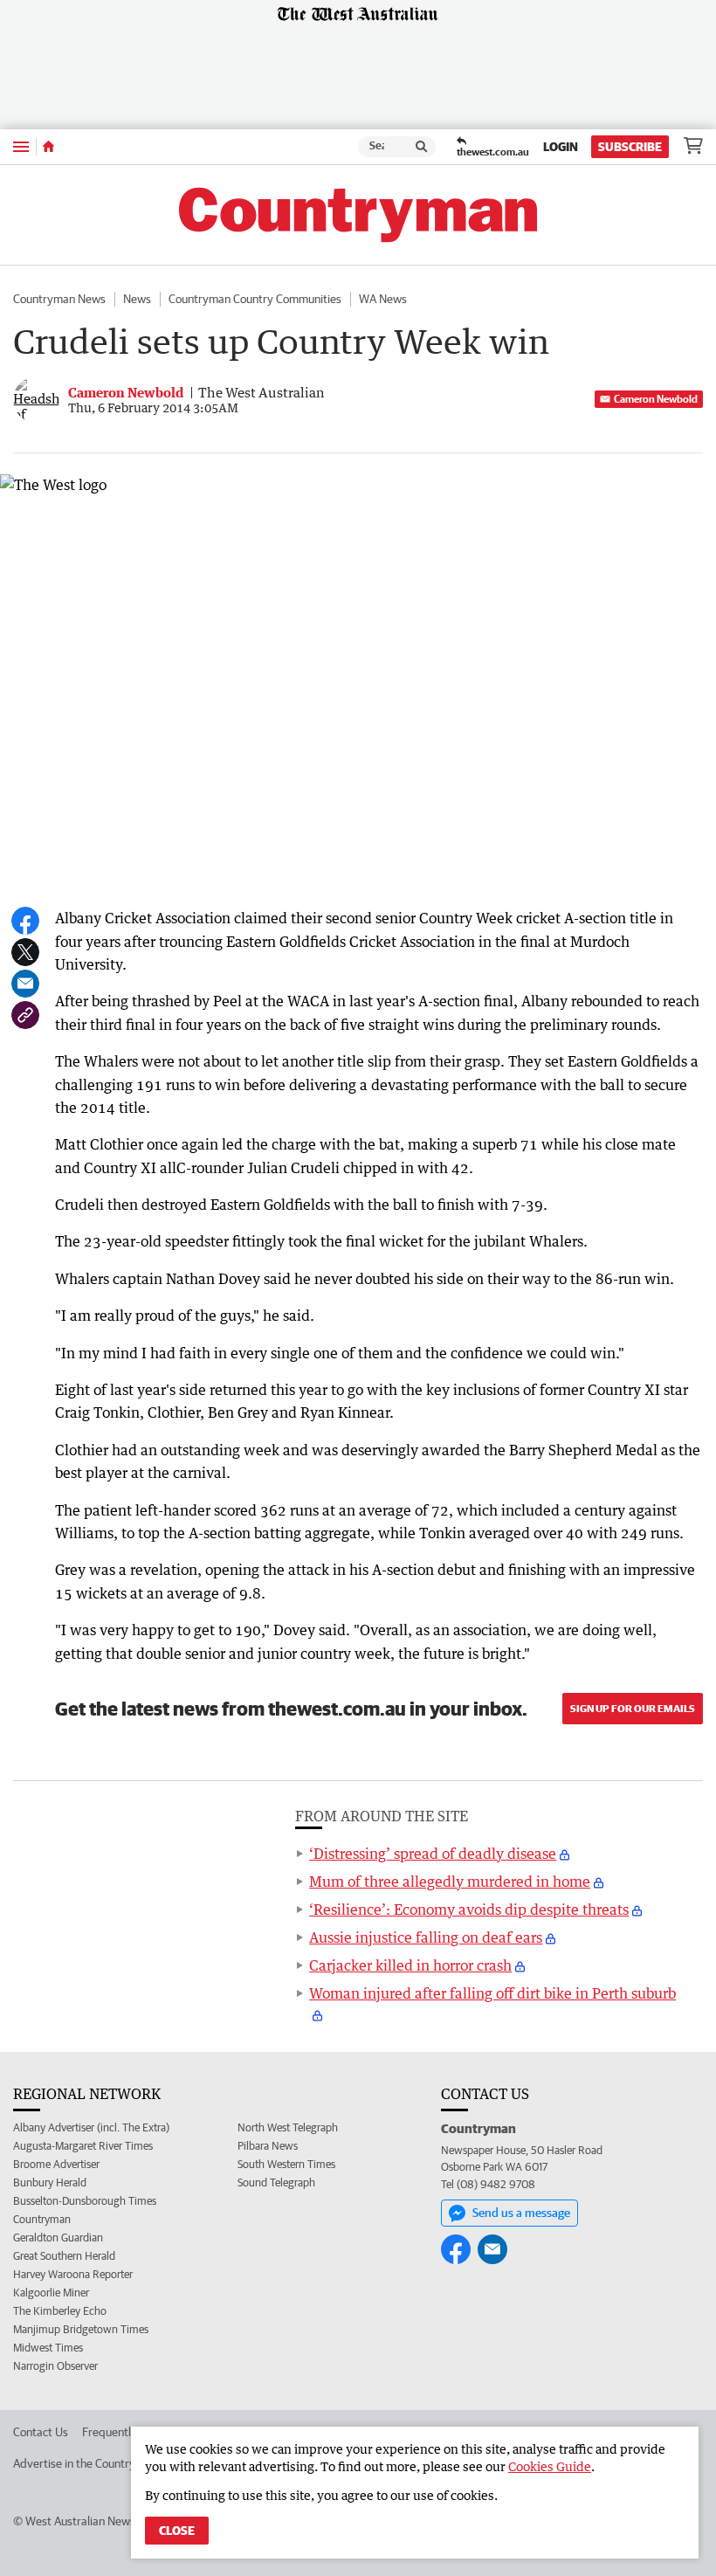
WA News (383, 299)
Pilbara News (268, 2146)
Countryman (42, 2219)
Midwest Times (48, 2348)
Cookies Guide (550, 2466)
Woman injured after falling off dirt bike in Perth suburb (492, 1993)
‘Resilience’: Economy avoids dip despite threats (469, 1910)
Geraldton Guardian (58, 2238)
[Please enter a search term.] (422, 147)
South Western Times (286, 2164)
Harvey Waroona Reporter (73, 2274)
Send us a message (521, 2213)
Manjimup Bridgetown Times (81, 2329)
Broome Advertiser (56, 2164)
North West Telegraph (288, 2127)
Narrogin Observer (55, 2366)
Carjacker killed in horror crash (410, 1965)
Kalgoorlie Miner (51, 2293)
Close (177, 2531)
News (137, 299)
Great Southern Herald (64, 2256)
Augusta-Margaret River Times (83, 2146)
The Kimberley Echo (60, 2311)
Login (561, 147)
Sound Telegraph (276, 2182)
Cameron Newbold (656, 399)
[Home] (48, 147)
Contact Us (41, 2432)
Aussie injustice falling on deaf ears (426, 1937)
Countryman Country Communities (255, 299)
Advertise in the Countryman (85, 2463)
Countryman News (59, 299)
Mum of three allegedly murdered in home (450, 1882)
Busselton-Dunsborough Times (85, 2201)
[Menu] (21, 146)
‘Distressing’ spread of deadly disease (433, 1854)
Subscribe (630, 147)
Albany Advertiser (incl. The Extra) (91, 2127)
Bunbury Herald (50, 2182)
